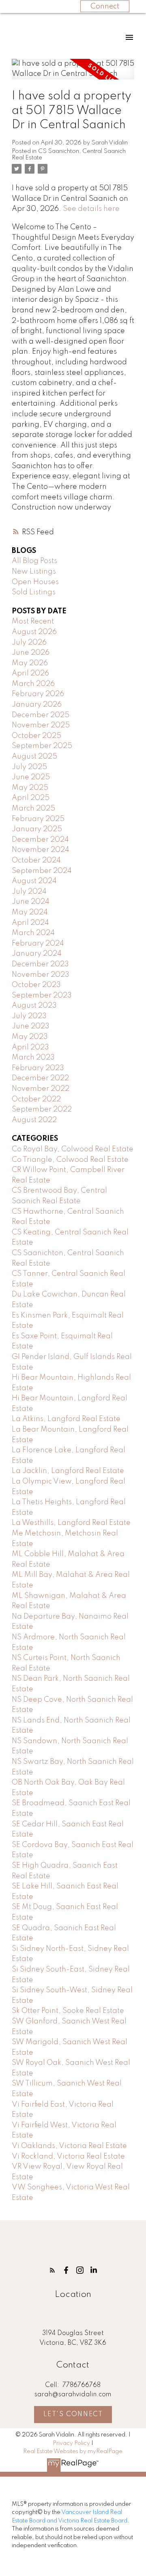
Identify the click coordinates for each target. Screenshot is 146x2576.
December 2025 (41, 715)
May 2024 (30, 912)
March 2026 (33, 684)
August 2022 (34, 1120)
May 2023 (30, 1037)
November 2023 (41, 975)
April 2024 (30, 923)
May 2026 (30, 663)
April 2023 (30, 1047)
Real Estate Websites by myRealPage (73, 2451)
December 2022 (40, 1078)
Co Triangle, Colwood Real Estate (70, 1160)
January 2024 (37, 954)
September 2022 (42, 1110)
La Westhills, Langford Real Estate (71, 1523)
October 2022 (36, 1099)
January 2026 (37, 705)
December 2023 (40, 964)
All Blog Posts (34, 561)
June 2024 (31, 902)
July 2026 (29, 643)
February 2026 (38, 694)
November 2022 (41, 1089)
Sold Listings (34, 592)
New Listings (34, 572)
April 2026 (30, 673)
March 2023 (33, 1058)
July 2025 (29, 767)
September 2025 (42, 746)
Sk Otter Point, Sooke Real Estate (68, 2011)
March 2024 (33, 933)
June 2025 (31, 777)
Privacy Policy (71, 2443)
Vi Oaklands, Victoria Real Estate (69, 2146)
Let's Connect (73, 2415)
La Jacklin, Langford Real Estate (68, 1471)
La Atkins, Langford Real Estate (66, 1419)
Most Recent (33, 621)
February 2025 (38, 819)
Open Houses (35, 582)
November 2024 (41, 850)
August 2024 (34, 881)
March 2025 (33, 808)
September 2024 (42, 871)
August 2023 (34, 1006)
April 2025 (31, 798)
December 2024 (40, 840)
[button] (52, 2270)
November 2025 (41, 725)
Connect (105, 6)
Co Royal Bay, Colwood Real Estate (73, 1149)
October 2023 (36, 985)
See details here (91, 209)
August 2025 (34, 757)
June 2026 (31, 653)
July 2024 (29, 892)
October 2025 (36, 736)
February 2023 (38, 1068)
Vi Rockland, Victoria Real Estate (68, 2157)
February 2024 (38, 944)
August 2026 (34, 632)
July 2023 (29, 1016)
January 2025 (37, 829)
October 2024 (36, 860)
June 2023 (31, 1026)
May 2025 (30, 788)
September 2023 (42, 996)
